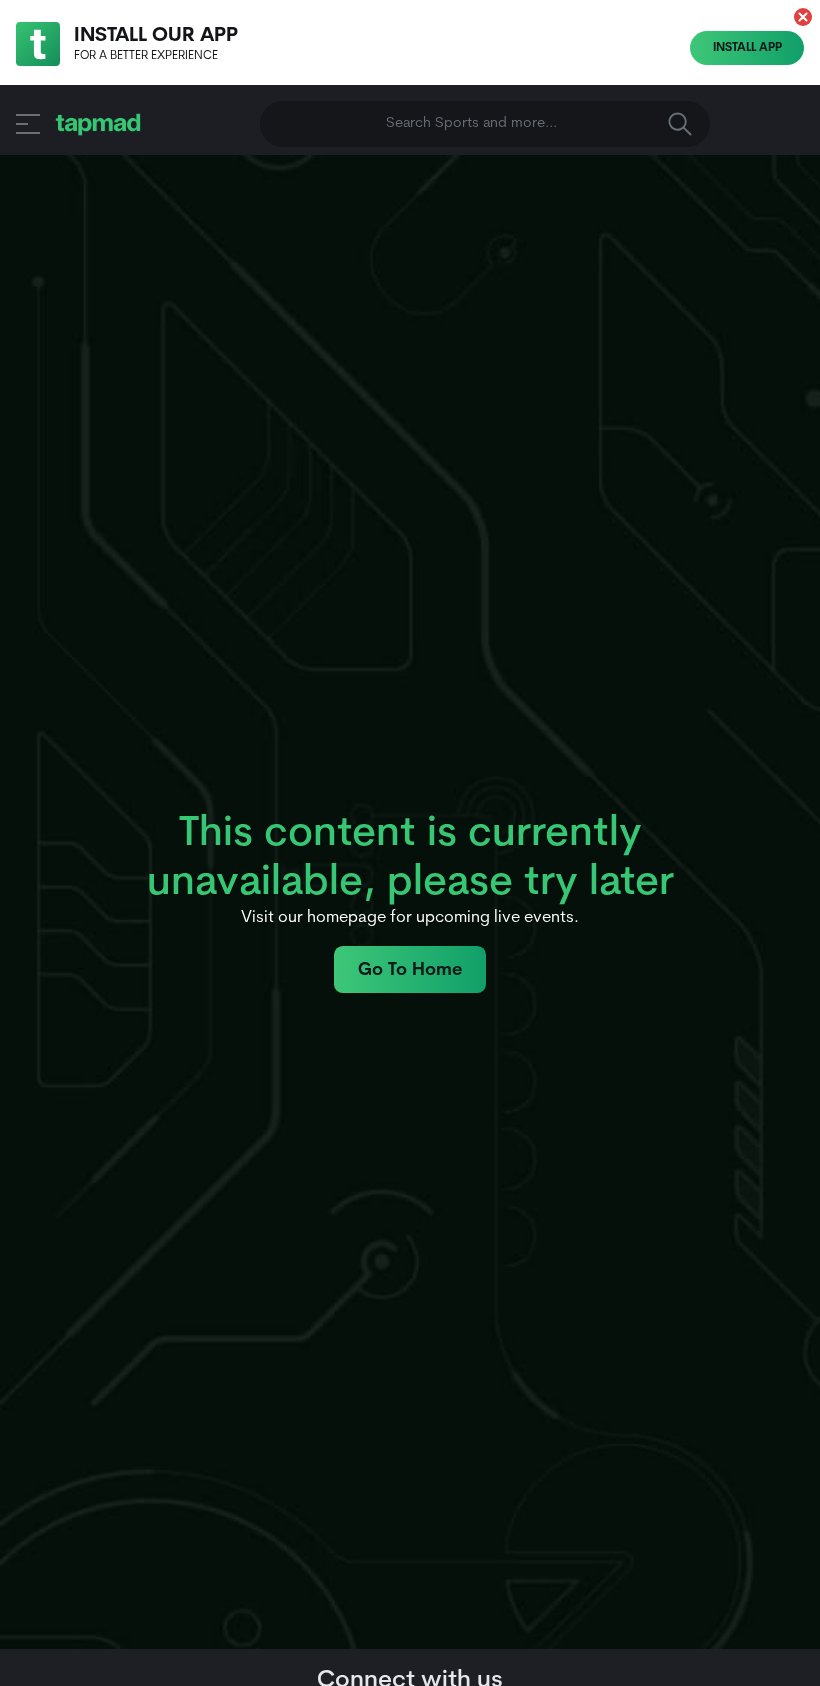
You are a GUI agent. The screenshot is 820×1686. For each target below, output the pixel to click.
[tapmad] (98, 124)
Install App (747, 48)
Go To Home (410, 970)
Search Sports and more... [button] (471, 123)
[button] (803, 17)
